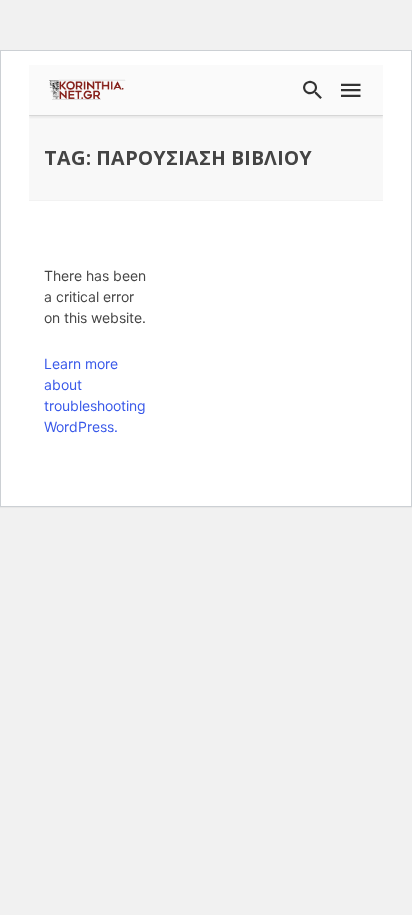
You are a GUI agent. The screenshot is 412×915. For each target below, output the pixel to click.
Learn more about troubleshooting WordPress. (95, 395)
